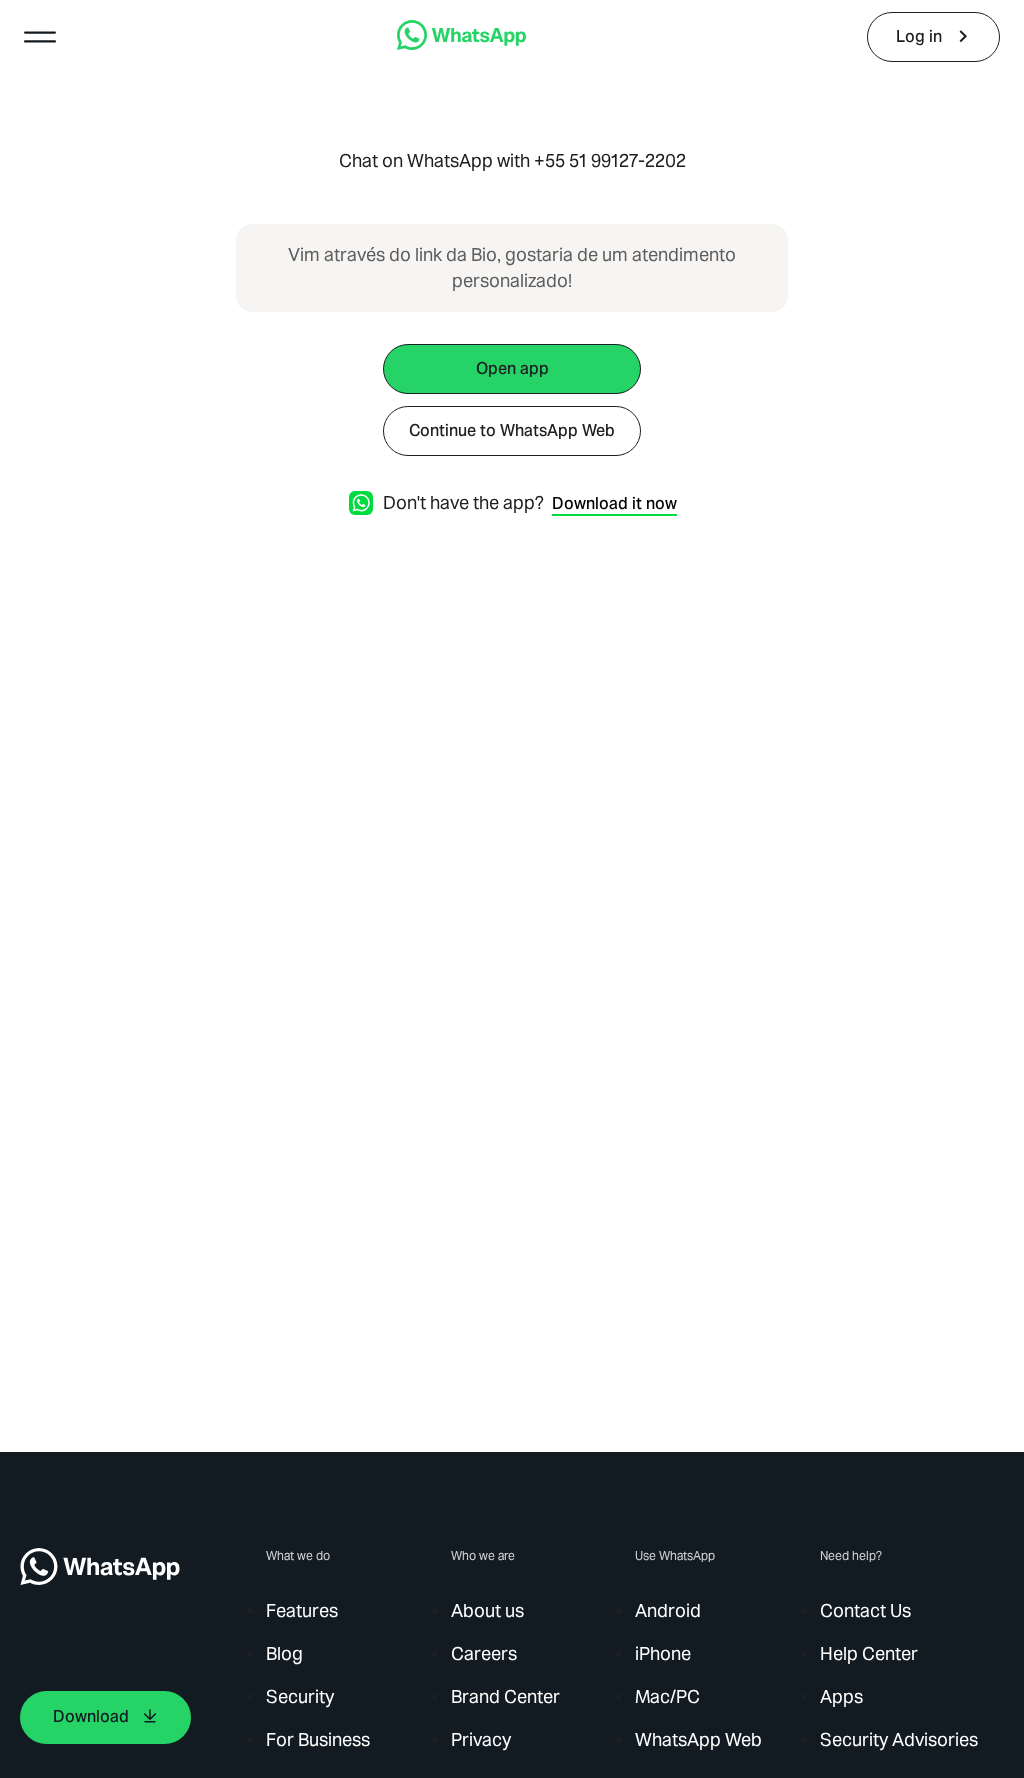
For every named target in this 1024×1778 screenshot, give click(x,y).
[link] (461, 44)
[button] (40, 37)
